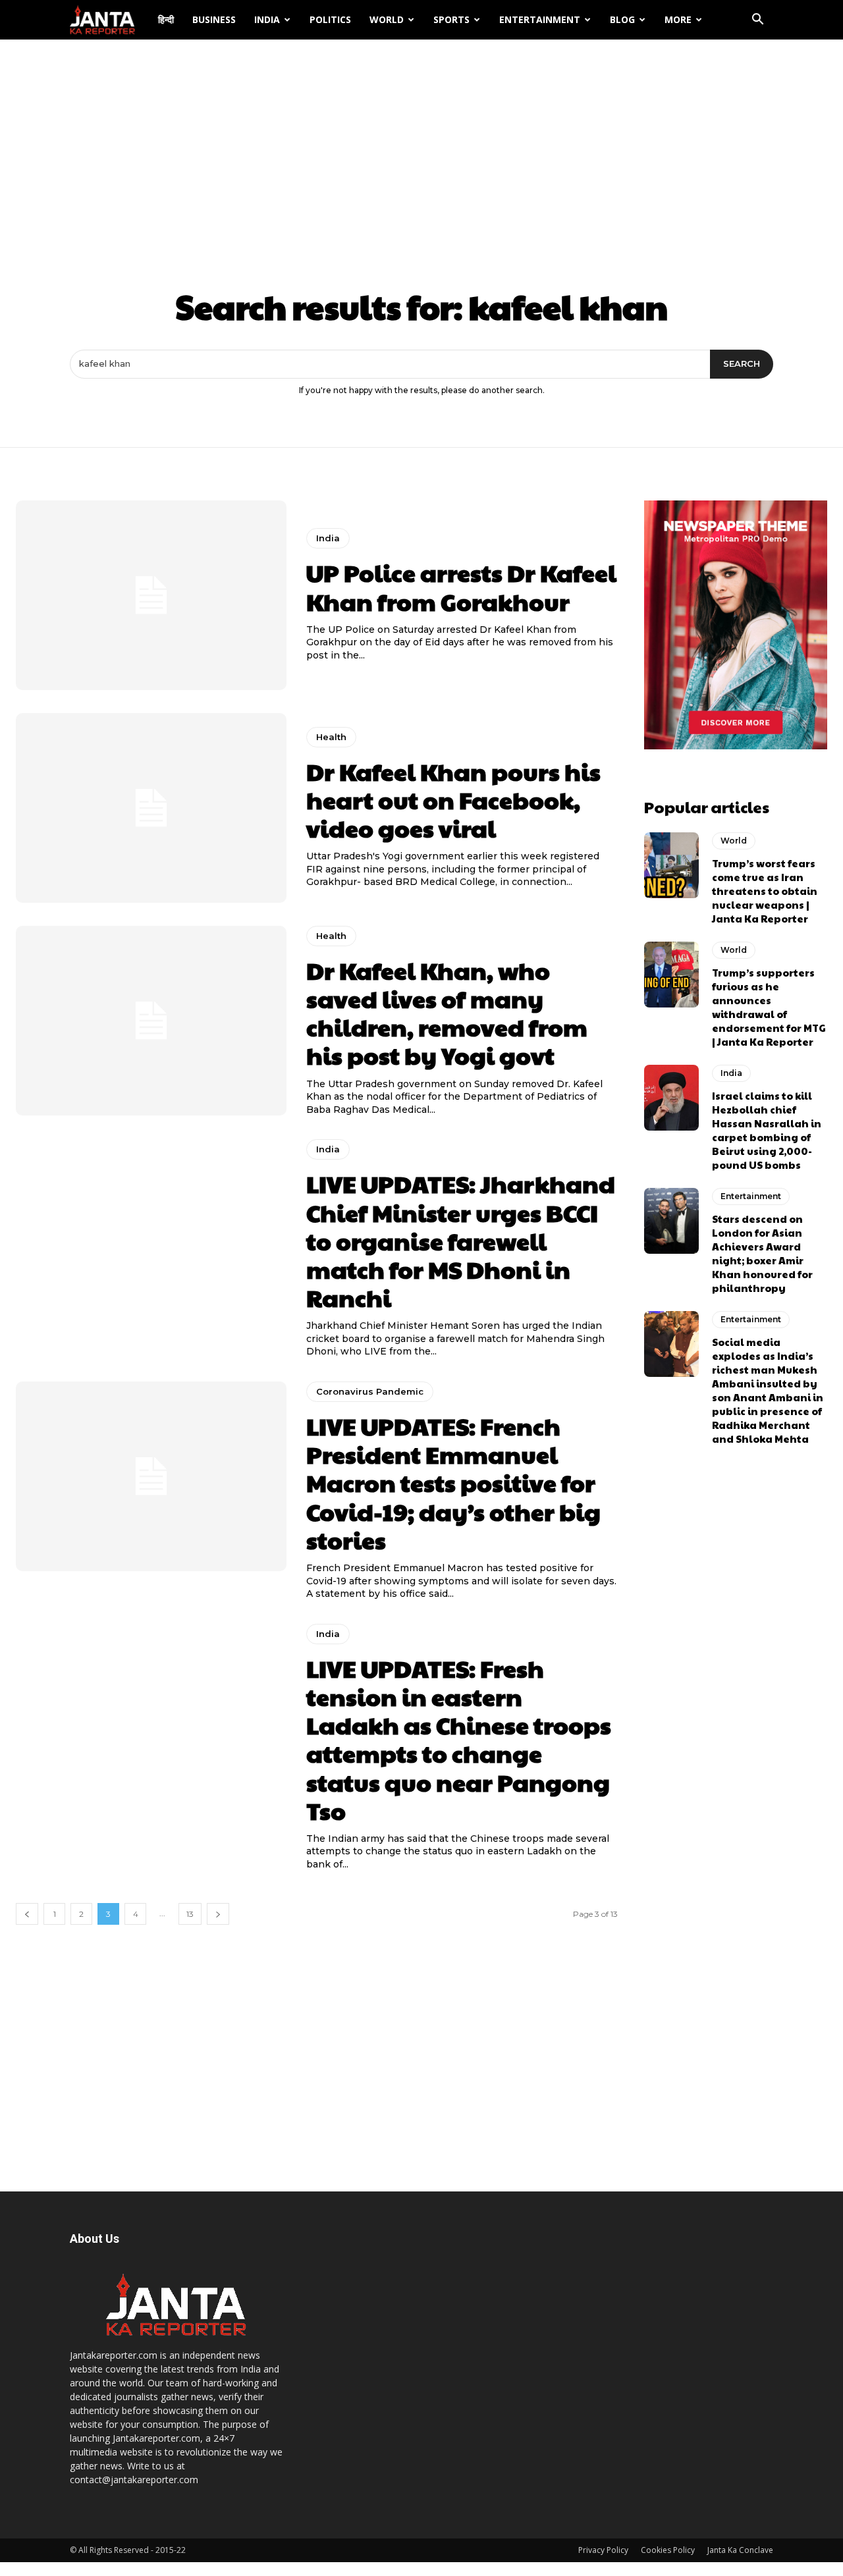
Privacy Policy (603, 2550)
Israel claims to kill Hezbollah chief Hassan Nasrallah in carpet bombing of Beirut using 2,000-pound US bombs (767, 1130)
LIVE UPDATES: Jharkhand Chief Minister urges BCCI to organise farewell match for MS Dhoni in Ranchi (461, 1240)
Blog (622, 19)
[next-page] (218, 1914)
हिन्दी (166, 19)
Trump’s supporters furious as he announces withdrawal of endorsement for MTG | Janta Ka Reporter (769, 1007)
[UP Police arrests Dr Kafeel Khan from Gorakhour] (151, 595)
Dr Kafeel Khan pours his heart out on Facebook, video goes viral (453, 799)
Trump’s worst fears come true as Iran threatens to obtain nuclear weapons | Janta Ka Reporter (765, 891)
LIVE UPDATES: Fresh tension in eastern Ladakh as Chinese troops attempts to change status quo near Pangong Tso (459, 1739)
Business (214, 19)
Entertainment (540, 19)
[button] (757, 21)
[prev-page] (27, 1914)
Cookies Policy (668, 2550)
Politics (330, 19)
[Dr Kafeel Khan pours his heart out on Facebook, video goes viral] (151, 808)
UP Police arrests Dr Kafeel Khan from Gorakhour (461, 586)
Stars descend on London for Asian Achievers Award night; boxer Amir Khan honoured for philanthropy (762, 1253)
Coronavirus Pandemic (370, 1391)
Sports (451, 19)
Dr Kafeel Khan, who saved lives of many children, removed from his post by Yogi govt (447, 1013)
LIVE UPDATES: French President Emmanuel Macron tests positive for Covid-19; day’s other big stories (453, 1483)
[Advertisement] (421, 138)
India (267, 19)
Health (331, 737)
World (387, 19)
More (678, 19)
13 (190, 1914)
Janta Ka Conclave (740, 2550)
